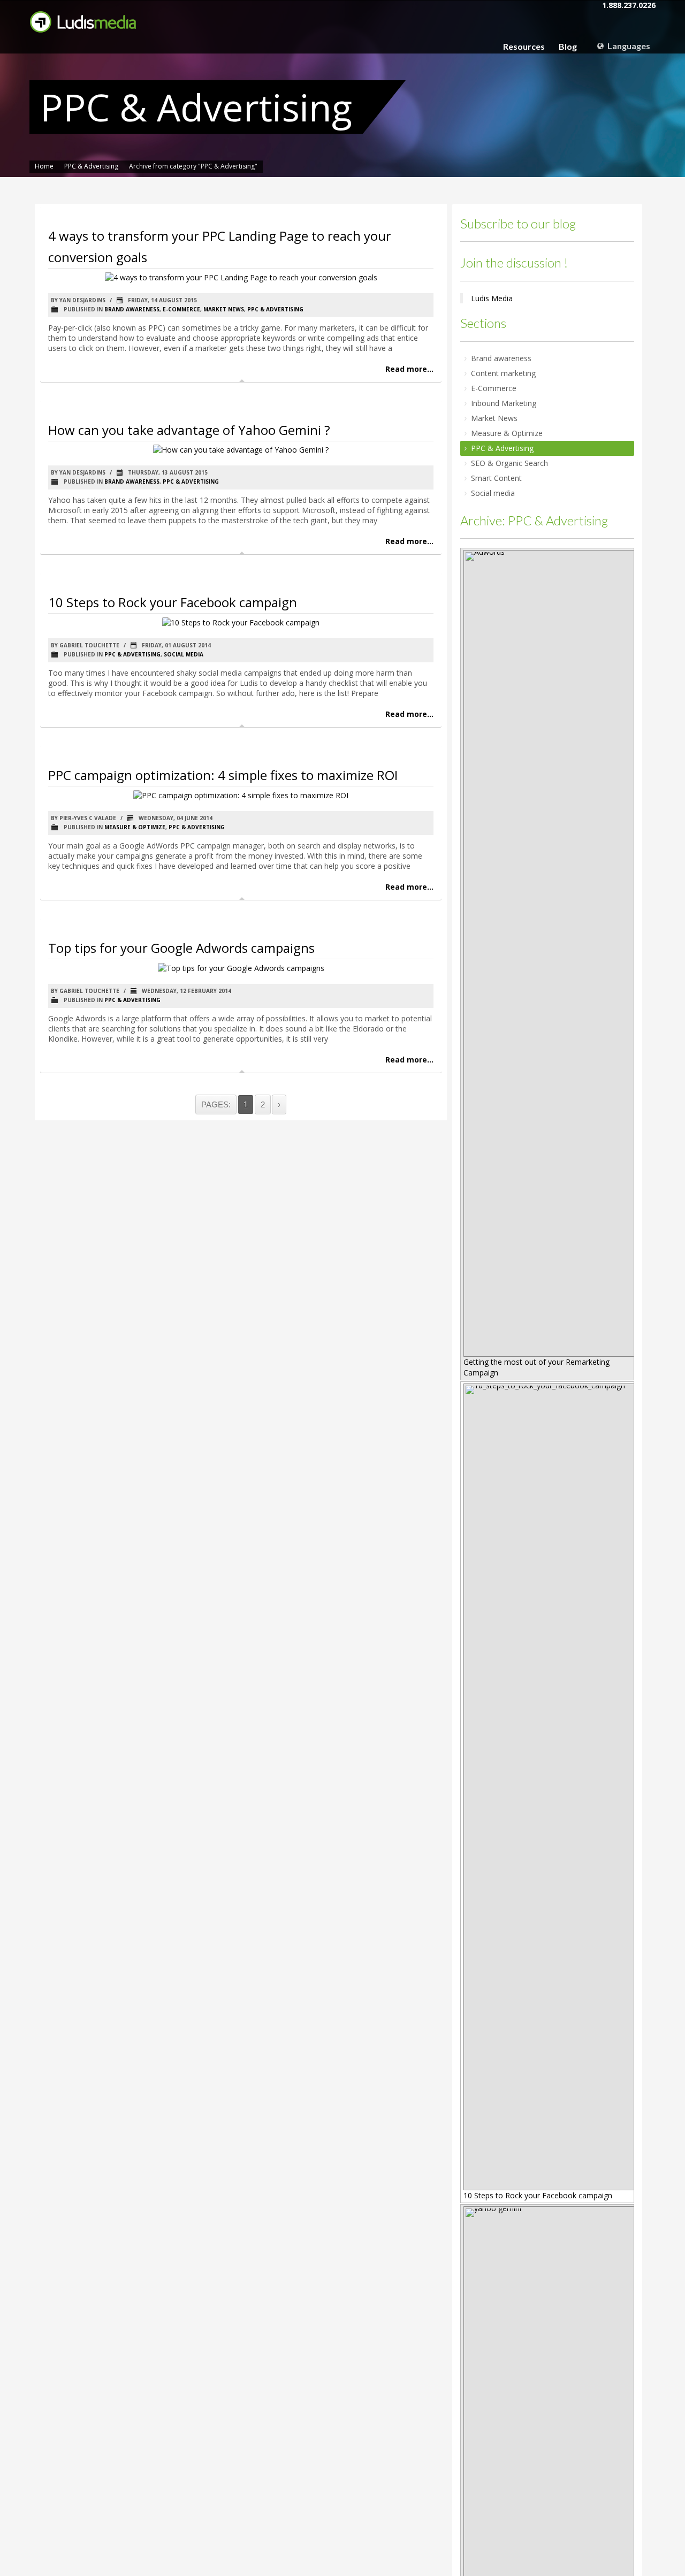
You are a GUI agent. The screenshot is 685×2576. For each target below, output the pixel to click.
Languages (628, 46)
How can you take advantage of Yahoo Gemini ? (189, 430)
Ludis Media (492, 298)
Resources (524, 47)
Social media (184, 654)
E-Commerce (181, 309)
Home (44, 166)
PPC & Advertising (91, 166)
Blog (568, 47)
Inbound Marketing (504, 403)
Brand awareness (132, 309)
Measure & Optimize (135, 827)
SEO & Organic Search (509, 463)
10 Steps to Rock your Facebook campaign (173, 602)
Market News (224, 309)
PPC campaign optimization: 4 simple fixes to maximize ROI (223, 775)
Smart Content (496, 478)
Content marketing (503, 373)
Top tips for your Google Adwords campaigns (181, 948)
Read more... (409, 369)
